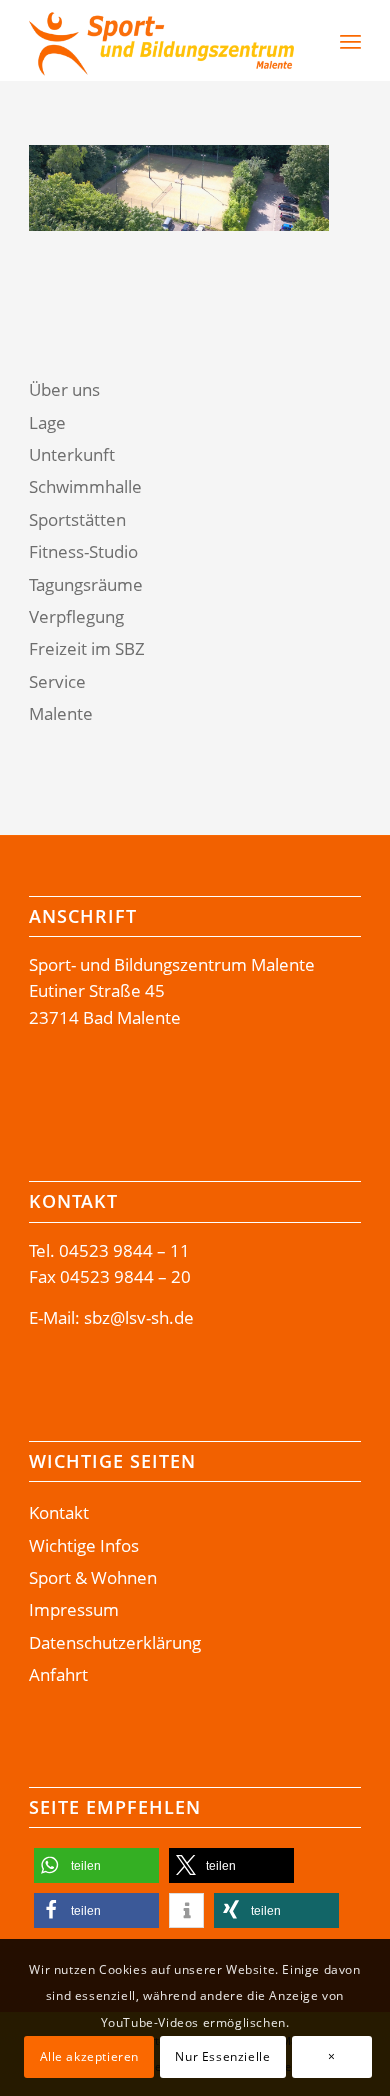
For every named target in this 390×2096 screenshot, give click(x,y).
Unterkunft (72, 454)
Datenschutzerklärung (115, 1642)
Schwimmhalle (85, 486)
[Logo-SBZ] (161, 41)
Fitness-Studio (83, 551)
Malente (61, 713)
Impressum (74, 1609)
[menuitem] (298, 41)
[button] (96, 1865)
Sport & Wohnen (93, 1577)
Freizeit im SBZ (87, 648)
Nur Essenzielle (222, 2056)
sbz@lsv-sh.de (139, 1317)
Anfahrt (58, 1674)
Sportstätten (77, 519)
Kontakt (59, 1512)
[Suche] (308, 41)
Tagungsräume (86, 584)
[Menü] (350, 41)
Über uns (64, 389)
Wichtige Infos (84, 1545)
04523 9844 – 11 (124, 1250)
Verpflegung (76, 616)
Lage (47, 422)
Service (57, 681)
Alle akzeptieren (90, 2056)
